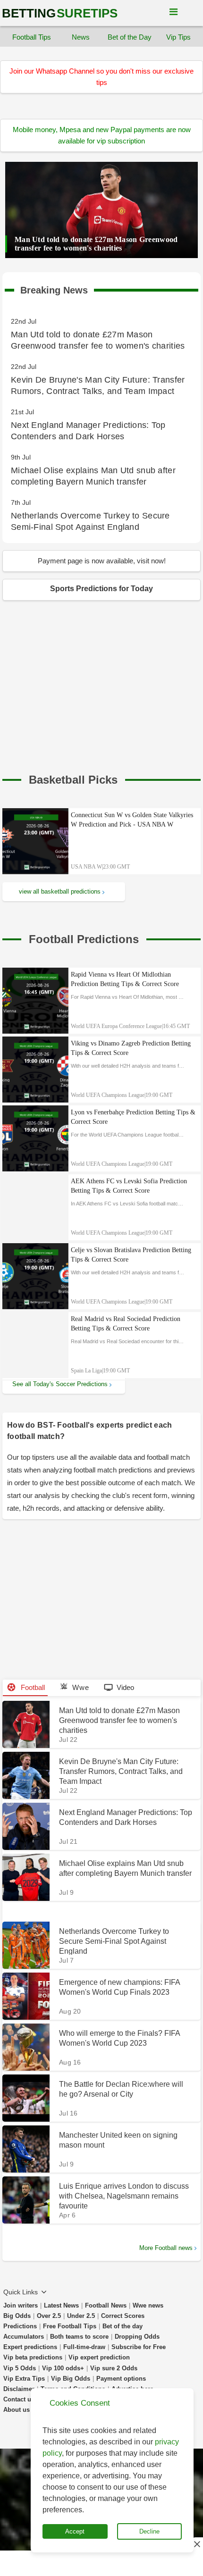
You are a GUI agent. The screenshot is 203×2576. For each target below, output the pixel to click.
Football (32, 1687)
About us (17, 2410)
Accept (75, 2531)
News (81, 37)
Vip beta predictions (33, 2357)
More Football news (166, 2248)
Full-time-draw (84, 2347)
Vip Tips (178, 37)
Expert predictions (30, 2347)
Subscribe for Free (139, 2347)
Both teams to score (79, 2337)
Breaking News (54, 288)
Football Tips (32, 37)
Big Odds (17, 2316)
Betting (60, 13)
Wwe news (148, 2305)
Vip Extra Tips (24, 2379)
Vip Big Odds (71, 2379)
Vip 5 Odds (20, 2368)
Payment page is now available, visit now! (102, 561)
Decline (149, 2531)
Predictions (20, 2326)
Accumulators (24, 2337)
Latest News (61, 2305)
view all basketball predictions (60, 891)
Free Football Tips (70, 2326)
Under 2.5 (81, 2316)
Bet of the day (123, 2326)
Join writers (21, 2305)
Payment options (121, 2379)
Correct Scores (123, 2316)
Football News (106, 2305)
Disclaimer (19, 2389)
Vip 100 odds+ (63, 2368)
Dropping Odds (137, 2337)
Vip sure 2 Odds (114, 2368)
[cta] (73, 780)
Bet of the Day (130, 37)
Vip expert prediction (99, 2357)
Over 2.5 (49, 2316)
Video (125, 1687)
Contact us (19, 2399)
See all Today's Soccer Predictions (60, 1384)
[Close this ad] (196, 2544)
